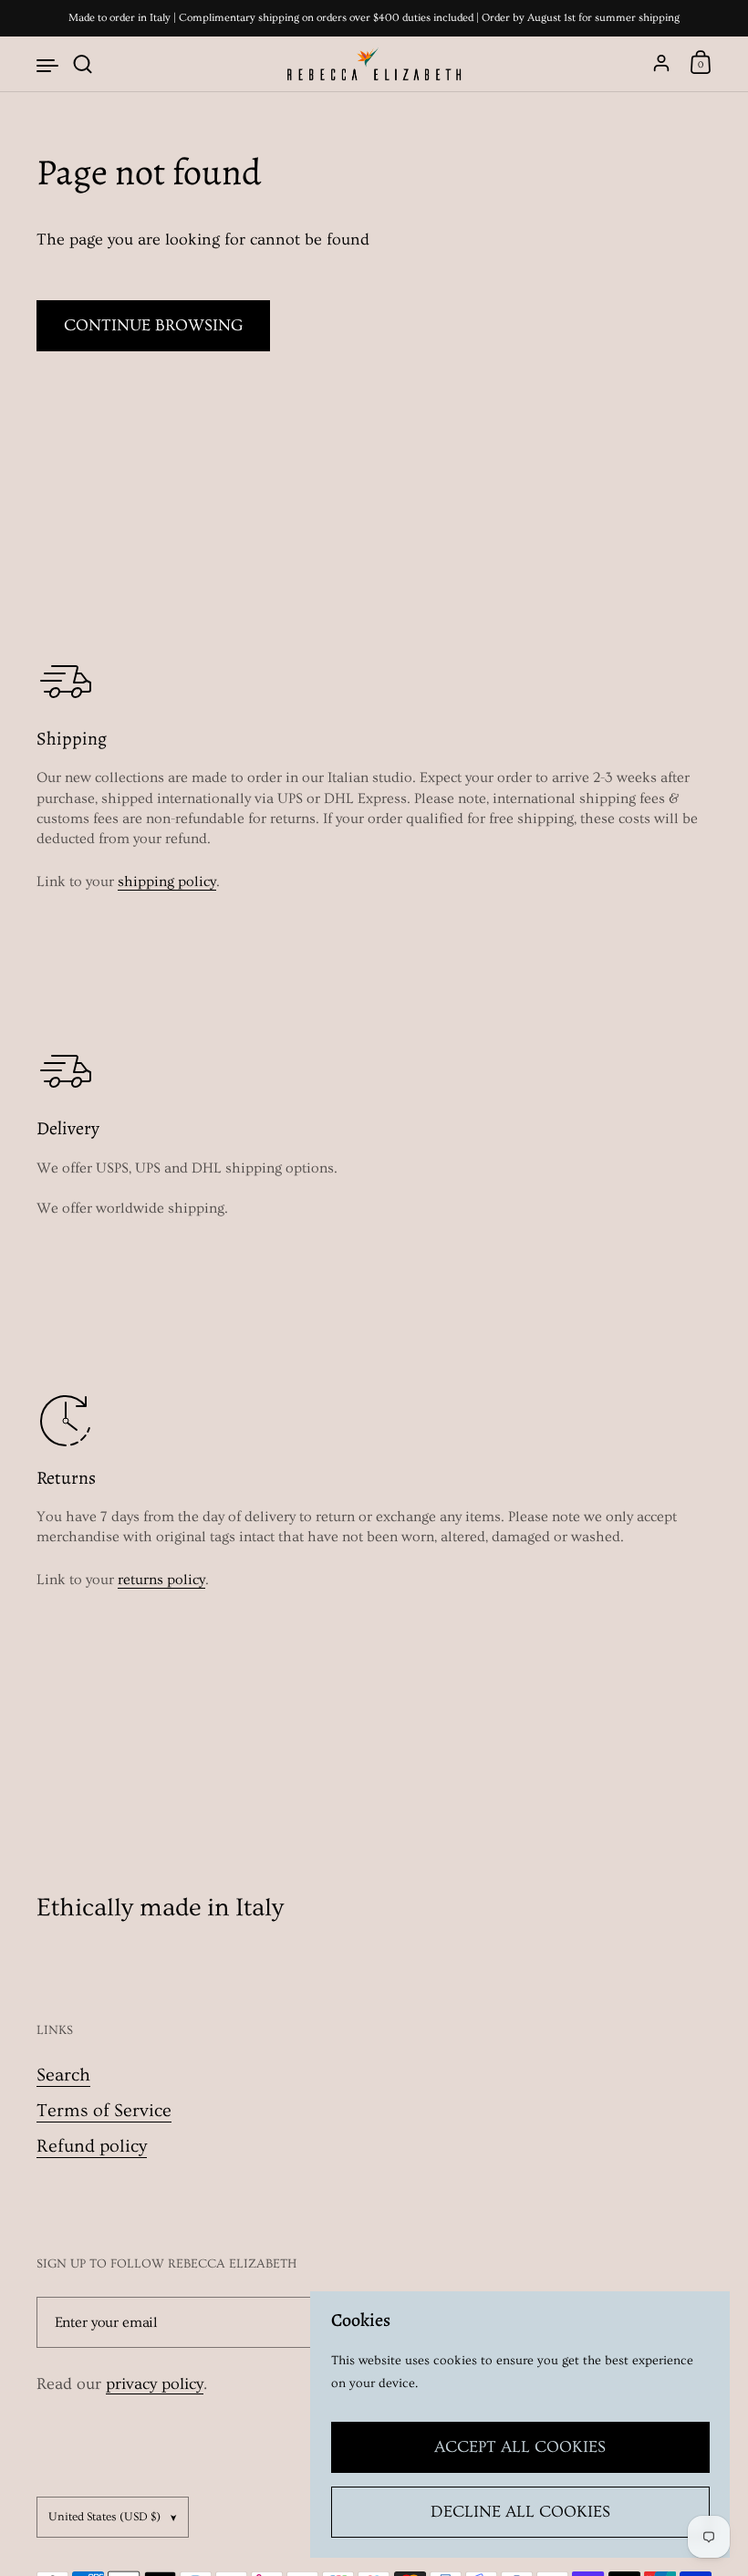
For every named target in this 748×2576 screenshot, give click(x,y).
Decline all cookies (520, 2512)
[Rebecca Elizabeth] (374, 64)
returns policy (161, 1580)
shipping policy (167, 881)
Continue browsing (153, 325)
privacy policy (155, 2384)
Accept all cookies (520, 2447)
